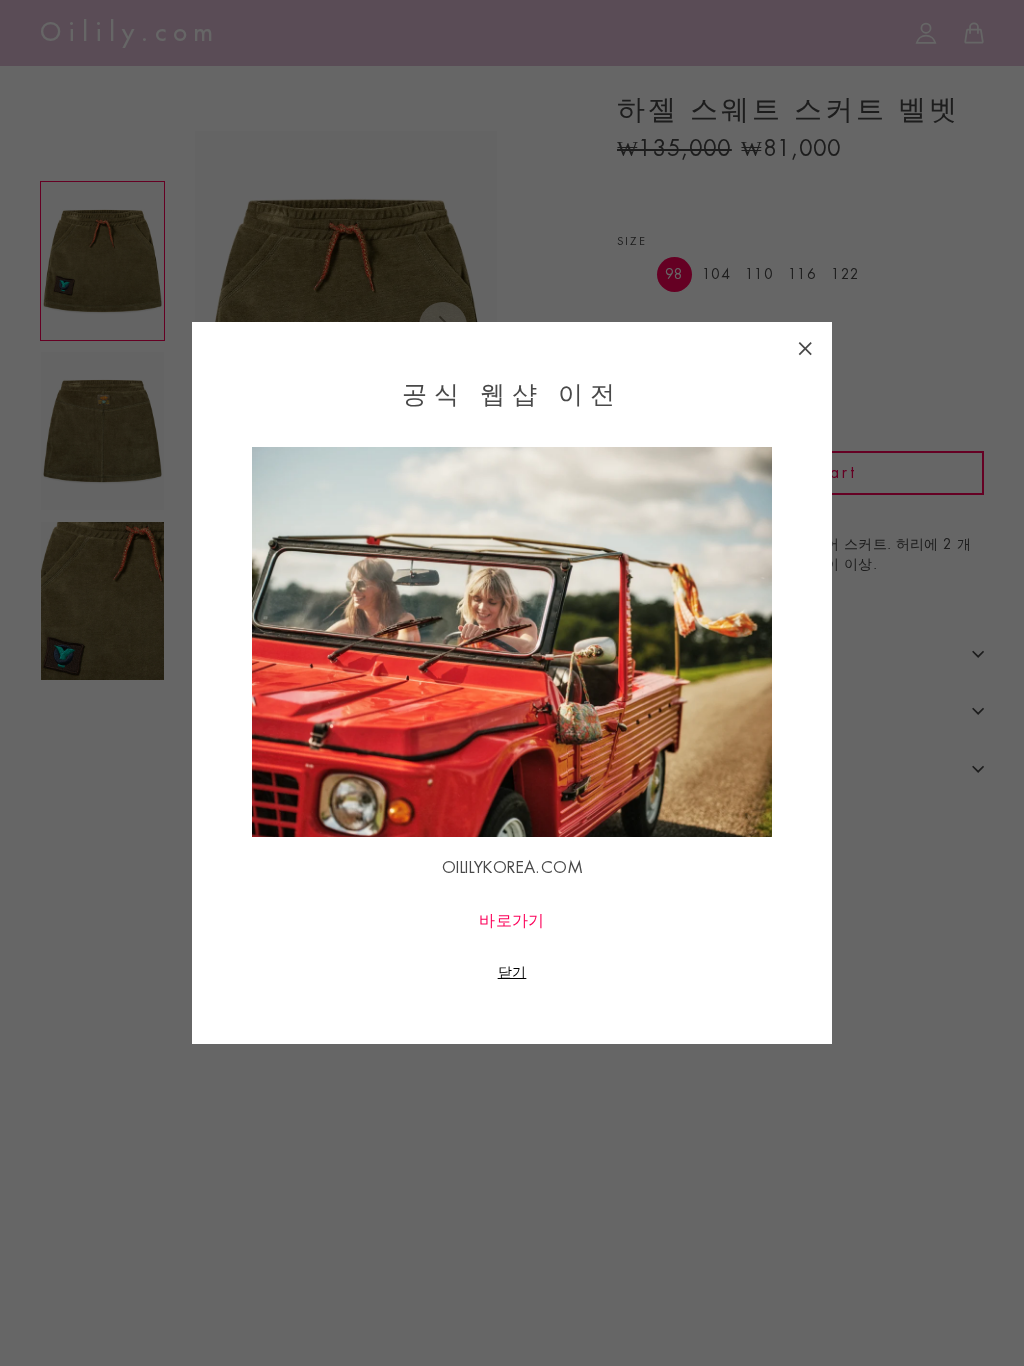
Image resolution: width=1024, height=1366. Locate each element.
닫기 (512, 972)
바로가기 (512, 921)
